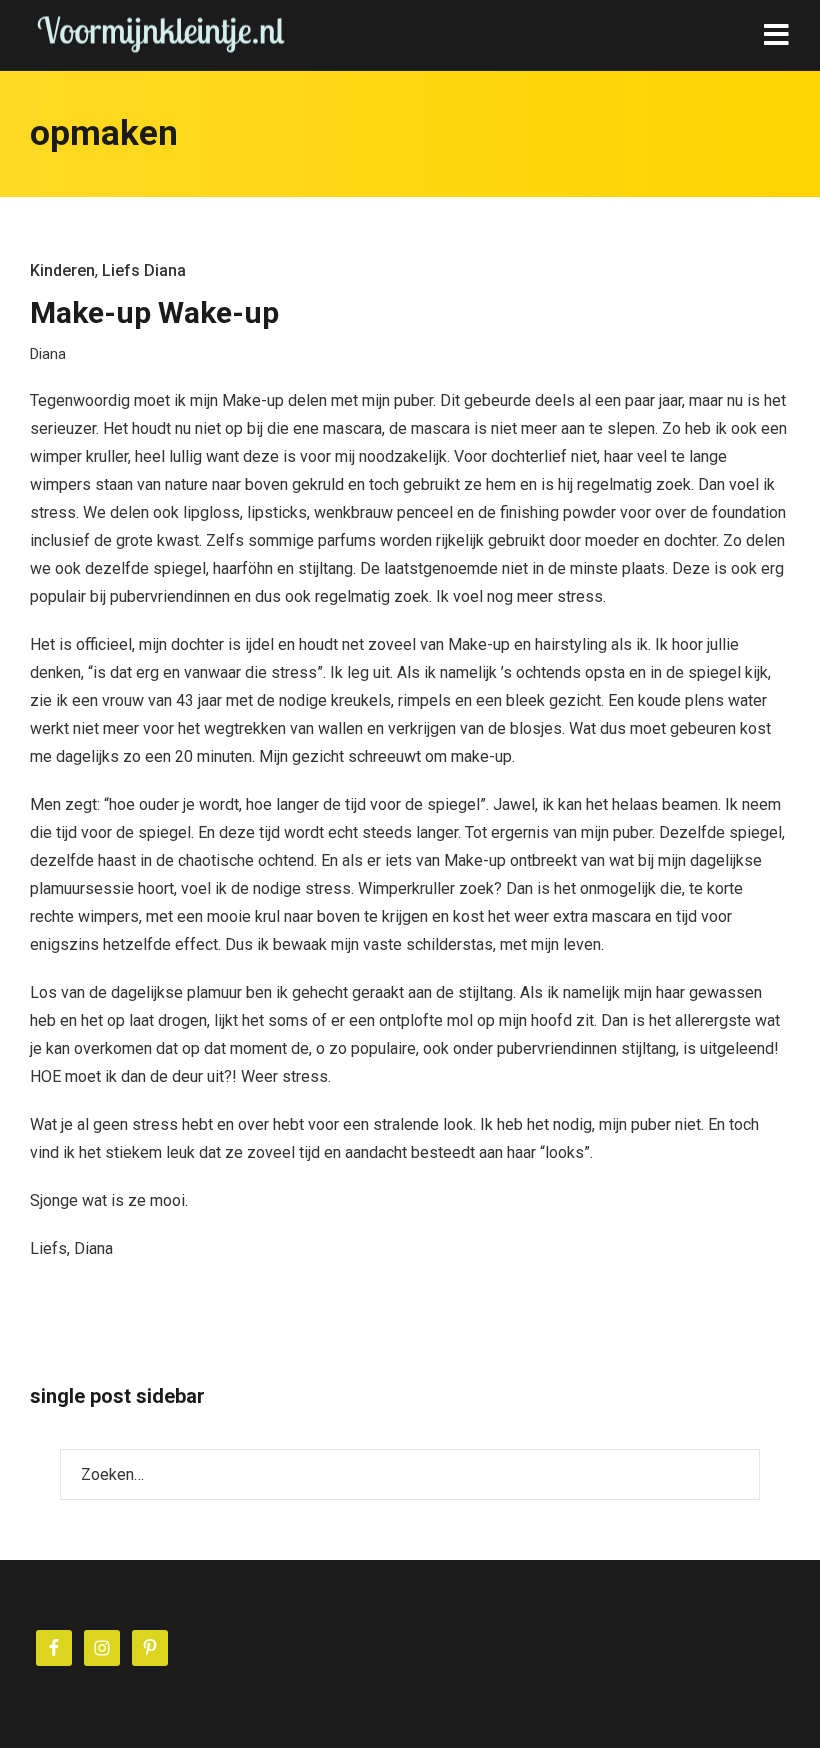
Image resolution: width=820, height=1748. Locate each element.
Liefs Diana (144, 270)
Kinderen (62, 270)
